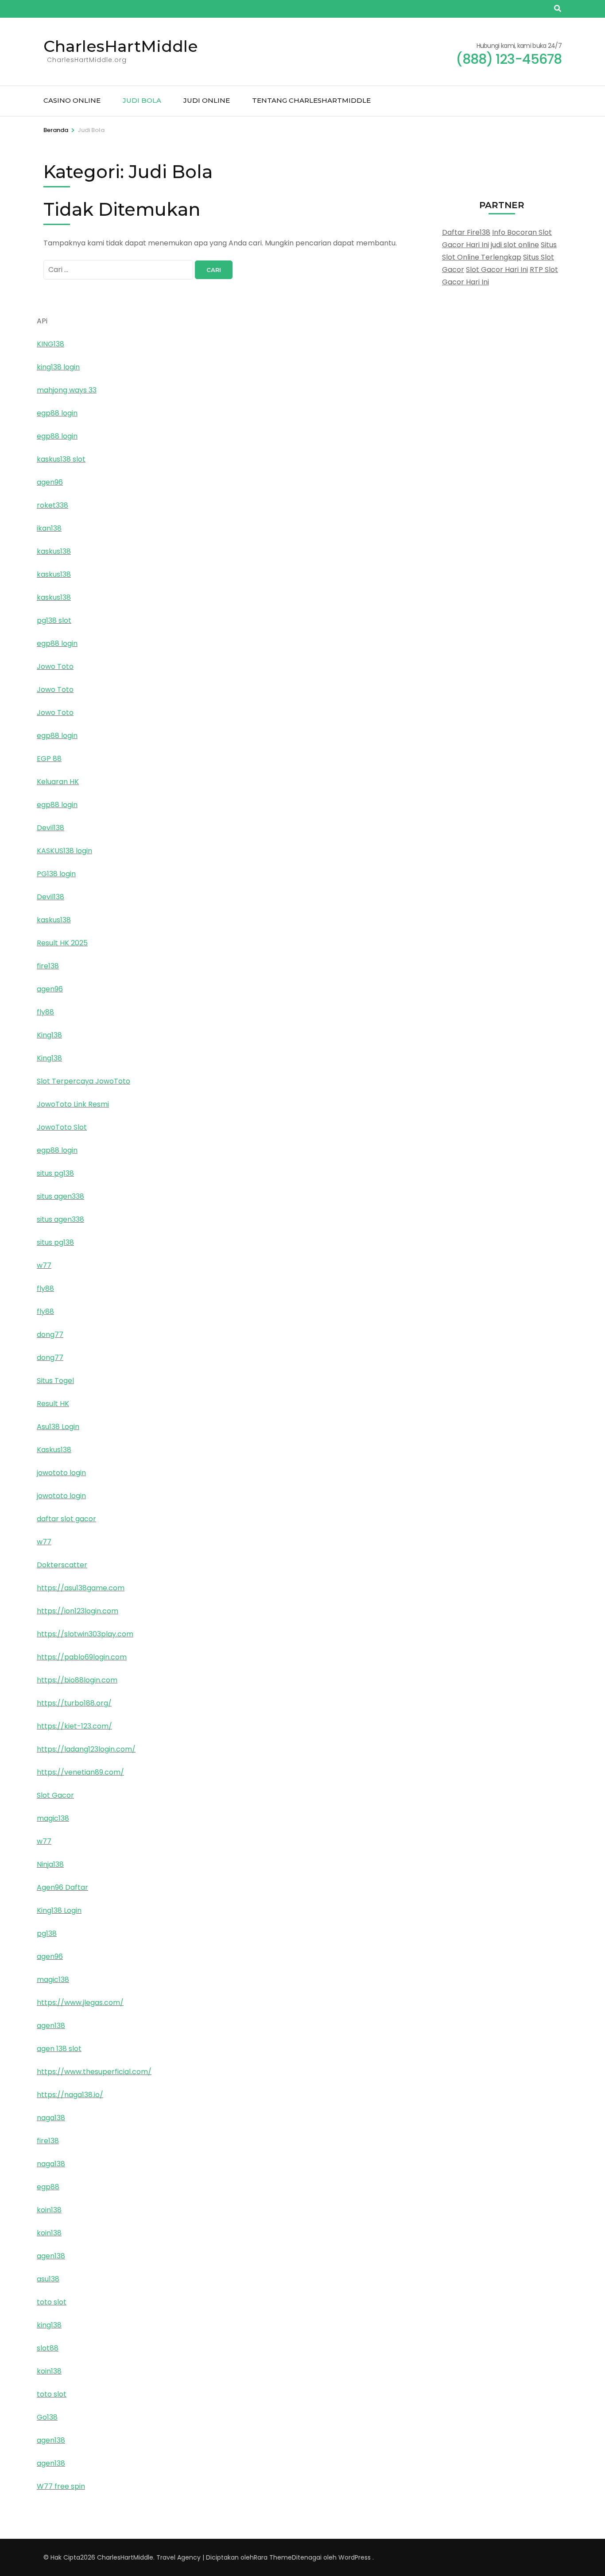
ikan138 (49, 528)
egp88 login (57, 413)
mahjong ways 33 (67, 390)
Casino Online (72, 100)
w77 (44, 1265)
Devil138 (50, 828)
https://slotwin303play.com (85, 1634)
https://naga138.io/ (70, 2095)
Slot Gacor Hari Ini (497, 270)
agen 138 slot (59, 2049)
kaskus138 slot (61, 459)
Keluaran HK (58, 782)
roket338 (52, 505)
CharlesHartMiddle (121, 46)
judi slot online (515, 245)
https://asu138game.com (81, 1588)
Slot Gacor (55, 1795)
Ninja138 (50, 1864)
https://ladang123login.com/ (86, 1749)
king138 (49, 2325)
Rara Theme (273, 2557)
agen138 (51, 2026)
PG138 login (56, 874)
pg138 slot (54, 620)
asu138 (48, 2279)
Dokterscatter (62, 1565)
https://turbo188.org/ (74, 1703)
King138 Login (59, 1910)
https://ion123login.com (78, 1611)
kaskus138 (54, 551)
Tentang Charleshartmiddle (311, 100)
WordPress (355, 2557)
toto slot (52, 2302)
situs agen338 (60, 1196)
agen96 (50, 482)
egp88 (48, 2187)
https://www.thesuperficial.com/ (94, 2072)
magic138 (53, 1818)
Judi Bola (142, 100)
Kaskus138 (54, 1450)
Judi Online (207, 100)
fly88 (45, 1012)
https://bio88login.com (77, 1680)
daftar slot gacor (66, 1519)
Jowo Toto (55, 666)
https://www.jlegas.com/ (80, 2003)
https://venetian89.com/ (80, 1772)
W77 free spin (61, 2486)
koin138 (49, 2210)
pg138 (47, 1933)
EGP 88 (49, 759)
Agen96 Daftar (62, 1887)
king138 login (58, 367)
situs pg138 (55, 1173)
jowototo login (61, 1473)
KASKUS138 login (64, 851)
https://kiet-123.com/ (74, 1726)
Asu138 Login (58, 1427)
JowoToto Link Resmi (73, 1104)
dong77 (50, 1335)
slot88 (48, 2348)
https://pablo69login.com (82, 1657)
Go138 (47, 2417)
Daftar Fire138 (466, 232)
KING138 (50, 344)
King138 (49, 1035)
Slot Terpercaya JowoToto (83, 1081)
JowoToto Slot (62, 1127)
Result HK (53, 1404)
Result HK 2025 (62, 943)
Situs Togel (55, 1381)
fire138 (48, 966)
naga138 (51, 2118)
